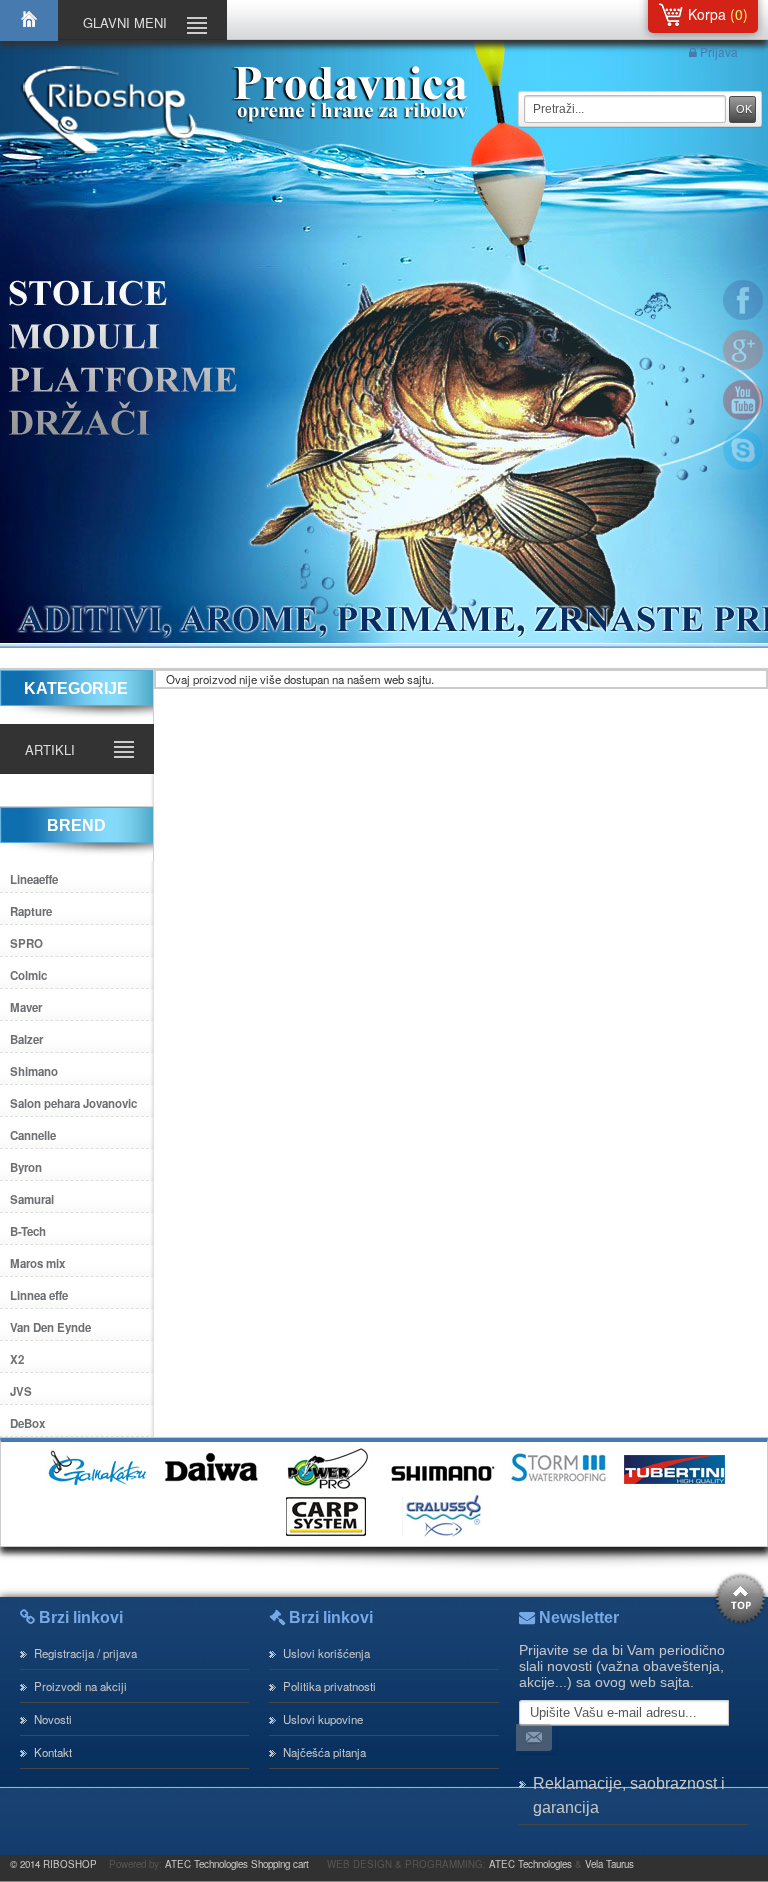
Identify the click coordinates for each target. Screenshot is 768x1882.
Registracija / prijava (85, 1653)
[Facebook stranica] (743, 300)
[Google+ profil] (743, 350)
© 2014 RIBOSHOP (53, 1864)
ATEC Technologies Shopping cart (237, 1864)
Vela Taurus (609, 1864)
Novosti (53, 1719)
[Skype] (743, 450)
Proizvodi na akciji (80, 1686)
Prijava (717, 51)
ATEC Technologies (530, 1864)
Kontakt (53, 1752)
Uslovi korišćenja (326, 1653)
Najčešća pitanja (324, 1752)
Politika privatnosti (329, 1686)
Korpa (707, 14)
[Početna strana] (29, 36)
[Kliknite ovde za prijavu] (537, 1739)
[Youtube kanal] (743, 400)
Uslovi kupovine (323, 1719)
